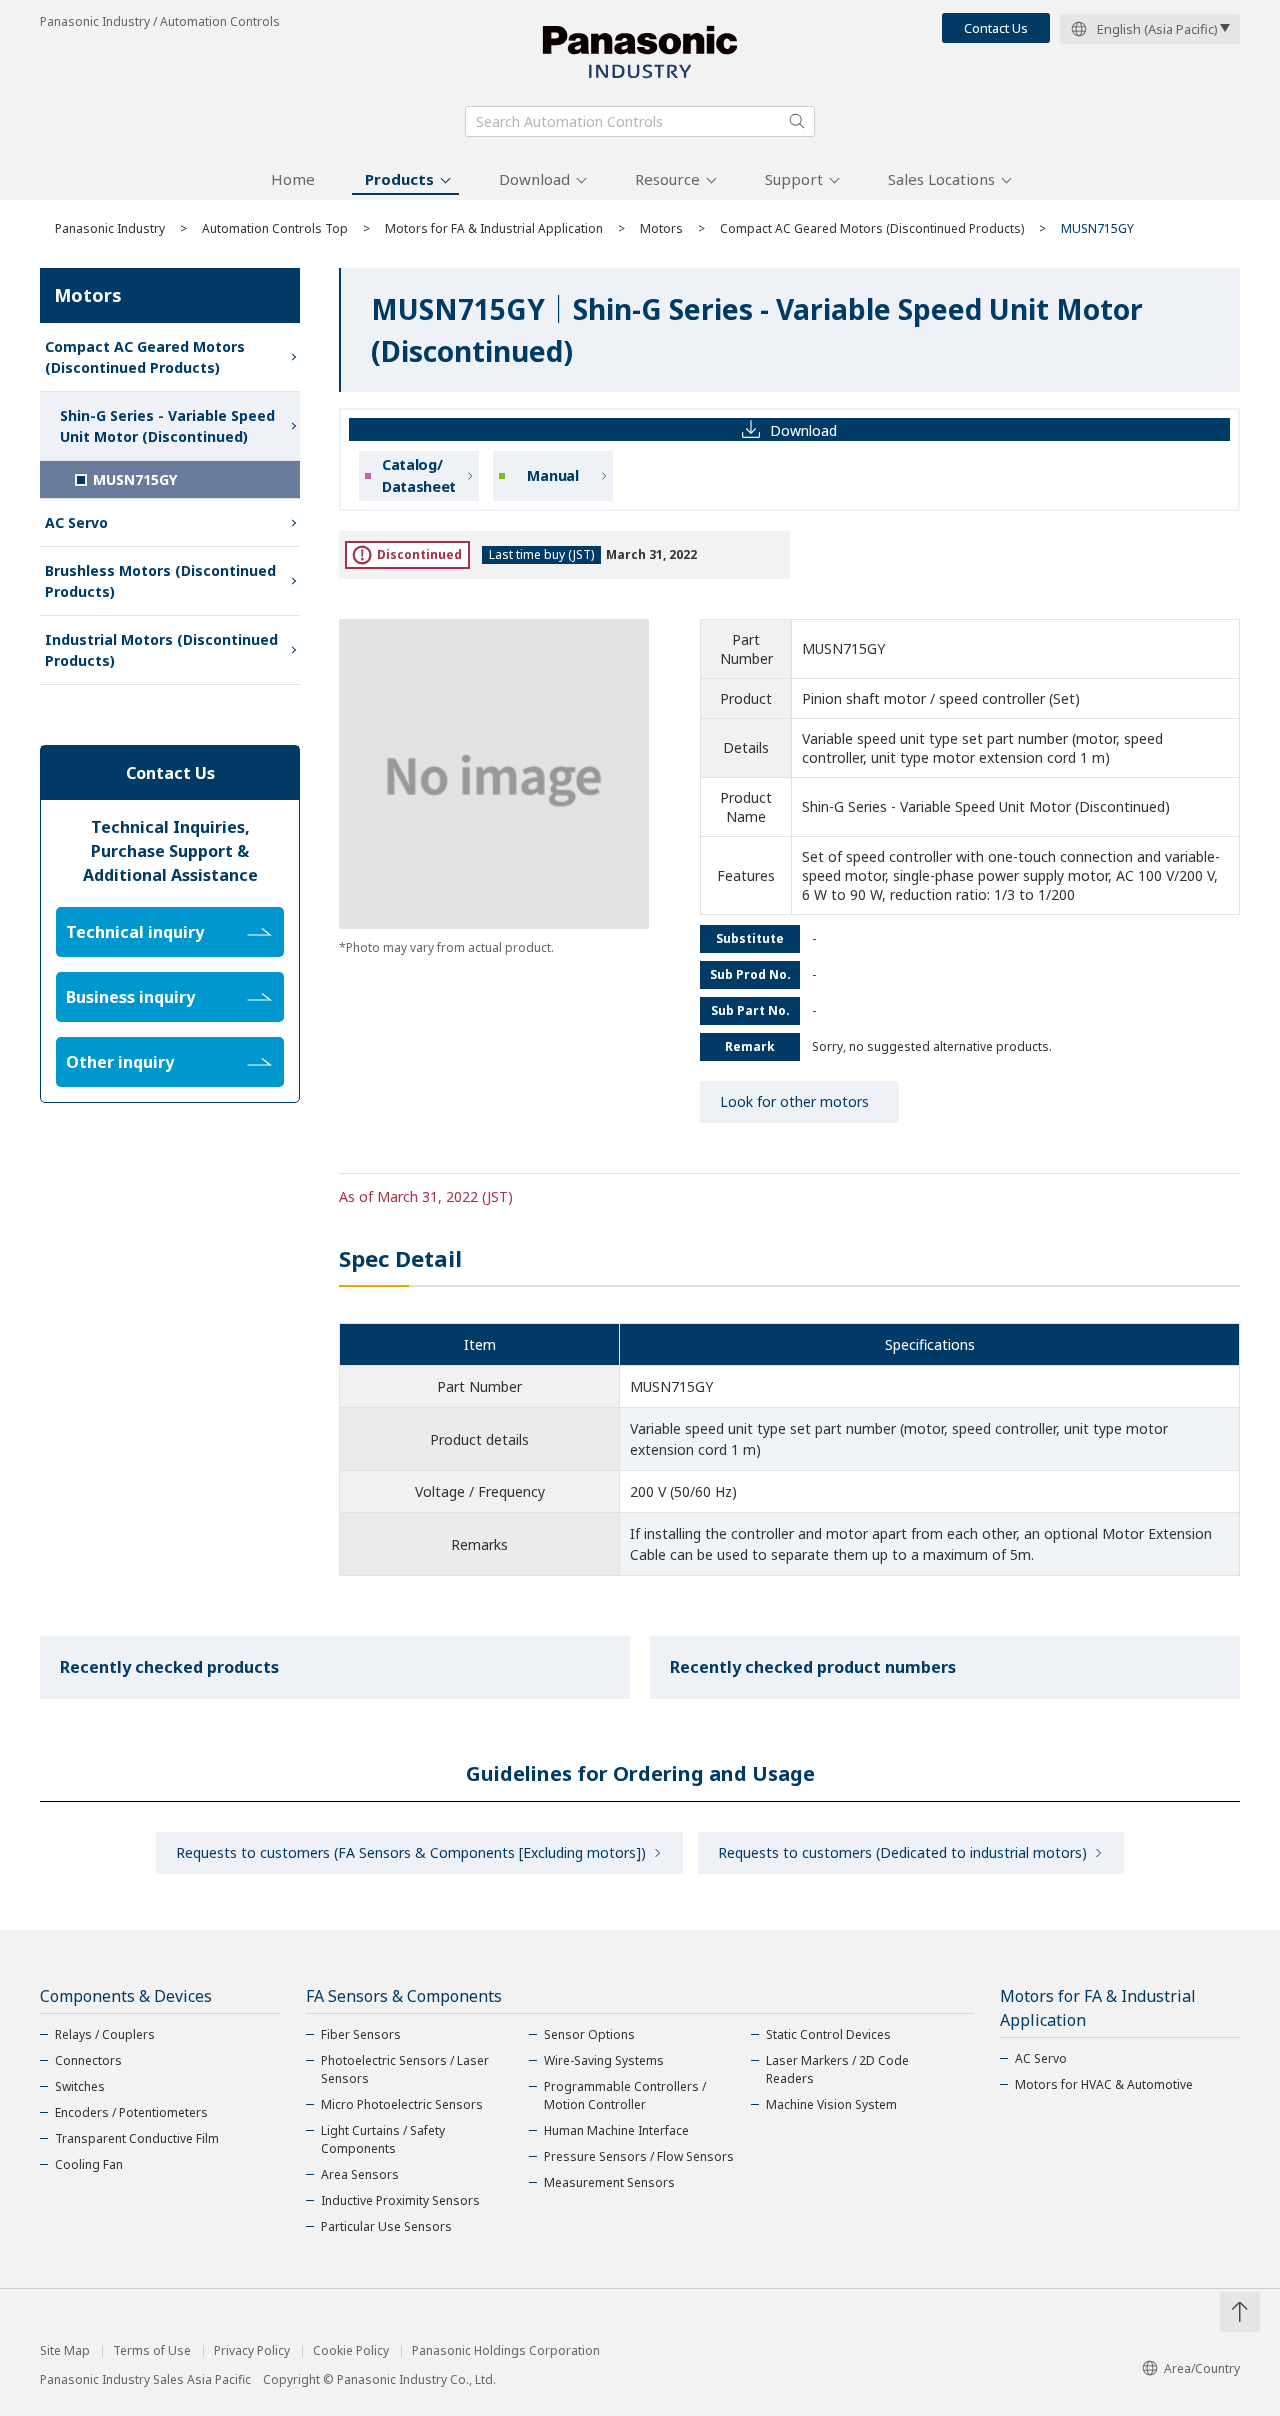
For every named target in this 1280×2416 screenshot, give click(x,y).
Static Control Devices (828, 2034)
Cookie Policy (351, 2351)
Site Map (65, 2351)
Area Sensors (360, 2174)
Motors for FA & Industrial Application (494, 228)
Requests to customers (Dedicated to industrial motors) (902, 1852)
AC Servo (76, 522)
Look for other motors (794, 1101)
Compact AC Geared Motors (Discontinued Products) (872, 228)
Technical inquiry (135, 932)
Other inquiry (120, 1062)
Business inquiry (130, 997)
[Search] (797, 121)
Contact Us (996, 28)
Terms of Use (152, 2351)
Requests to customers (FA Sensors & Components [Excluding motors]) (411, 1852)
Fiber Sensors (361, 2034)
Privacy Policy (252, 2351)
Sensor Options (589, 2034)
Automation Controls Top (275, 228)
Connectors (88, 2060)
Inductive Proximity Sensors (400, 2200)
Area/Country (1202, 2368)
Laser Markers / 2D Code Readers (837, 2069)
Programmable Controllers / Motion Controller (625, 2095)
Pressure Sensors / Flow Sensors (639, 2156)
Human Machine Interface (616, 2130)
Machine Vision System (831, 2104)
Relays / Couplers (105, 2034)
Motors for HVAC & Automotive (1104, 2084)
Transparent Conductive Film (137, 2138)
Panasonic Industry (110, 228)
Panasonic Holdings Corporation (506, 2351)
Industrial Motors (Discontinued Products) (161, 650)
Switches (80, 2086)
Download (534, 179)
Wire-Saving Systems (604, 2060)
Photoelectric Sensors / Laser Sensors (405, 2069)
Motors (661, 228)
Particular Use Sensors (386, 2226)
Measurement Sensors (609, 2182)
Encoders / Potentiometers (131, 2112)
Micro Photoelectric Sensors (402, 2104)
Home (293, 179)
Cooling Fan (89, 2164)
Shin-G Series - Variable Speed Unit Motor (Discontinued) (167, 426)
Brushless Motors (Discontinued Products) (160, 581)
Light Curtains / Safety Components (383, 2139)
